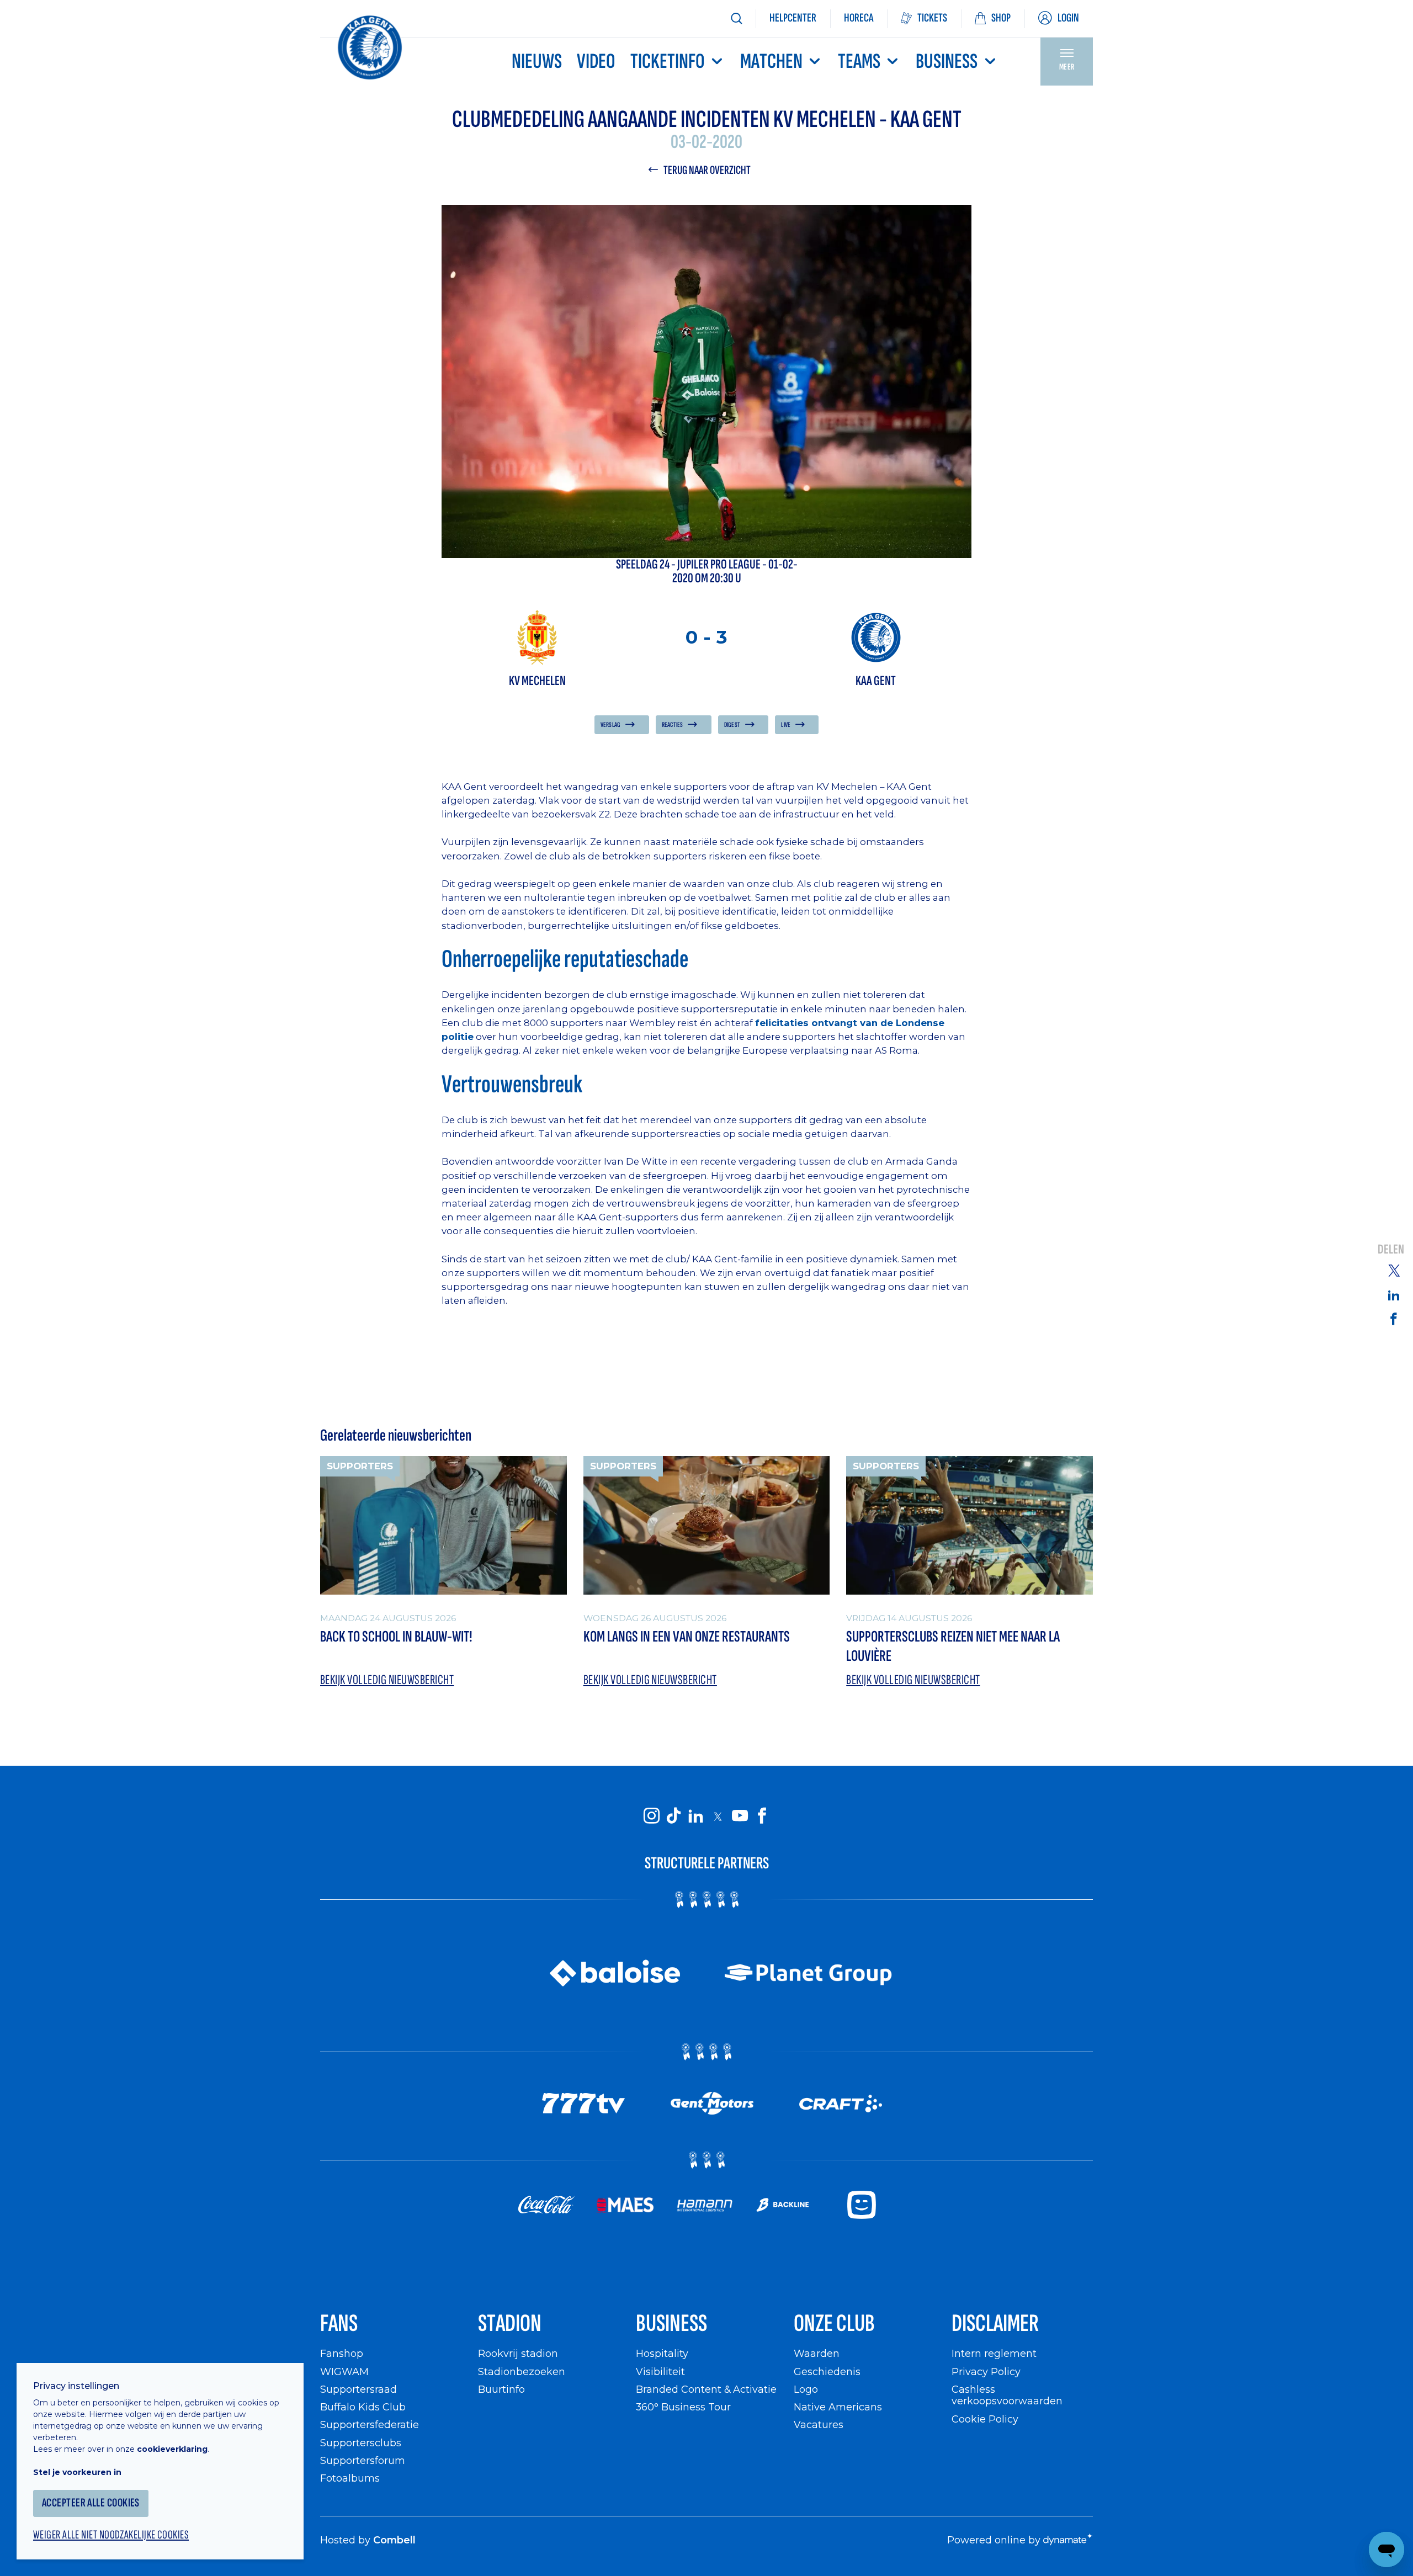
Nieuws (537, 62)
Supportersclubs (361, 2443)
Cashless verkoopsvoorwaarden (1007, 2395)
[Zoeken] (736, 18)
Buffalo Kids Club (363, 2407)
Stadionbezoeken (522, 2371)
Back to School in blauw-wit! (396, 1637)
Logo (806, 2389)
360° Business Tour (683, 2407)
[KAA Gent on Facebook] (762, 1816)
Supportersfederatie (370, 2424)
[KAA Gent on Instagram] (651, 1816)
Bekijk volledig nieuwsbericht (387, 1680)
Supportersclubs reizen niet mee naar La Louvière (953, 1646)
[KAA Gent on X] (718, 1817)
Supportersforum (363, 2460)
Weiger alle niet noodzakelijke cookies (111, 2535)
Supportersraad (358, 2389)
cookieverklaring (172, 2449)
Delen (1391, 1249)
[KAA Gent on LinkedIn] (695, 1816)
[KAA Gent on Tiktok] (673, 1816)
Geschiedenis (827, 2371)
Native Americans (838, 2407)
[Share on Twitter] (1394, 1270)
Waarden (817, 2353)
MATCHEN (771, 62)
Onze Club (834, 2323)
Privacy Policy (986, 2371)
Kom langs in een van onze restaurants (687, 1637)
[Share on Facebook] (1394, 1318)
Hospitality (662, 2353)
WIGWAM (344, 2371)
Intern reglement (994, 2353)
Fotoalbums (350, 2478)
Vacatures (819, 2424)
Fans (339, 2323)
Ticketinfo (668, 62)
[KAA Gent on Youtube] (740, 1816)
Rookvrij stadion (518, 2353)
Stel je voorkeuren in (77, 2472)
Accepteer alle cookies (91, 2503)
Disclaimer (995, 2323)
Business (947, 62)
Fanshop (342, 2353)
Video (596, 62)
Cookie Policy (985, 2419)
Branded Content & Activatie (706, 2389)
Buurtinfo (501, 2389)
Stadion (510, 2323)
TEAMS (859, 62)
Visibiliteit (660, 2371)
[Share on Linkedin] (1394, 1295)
